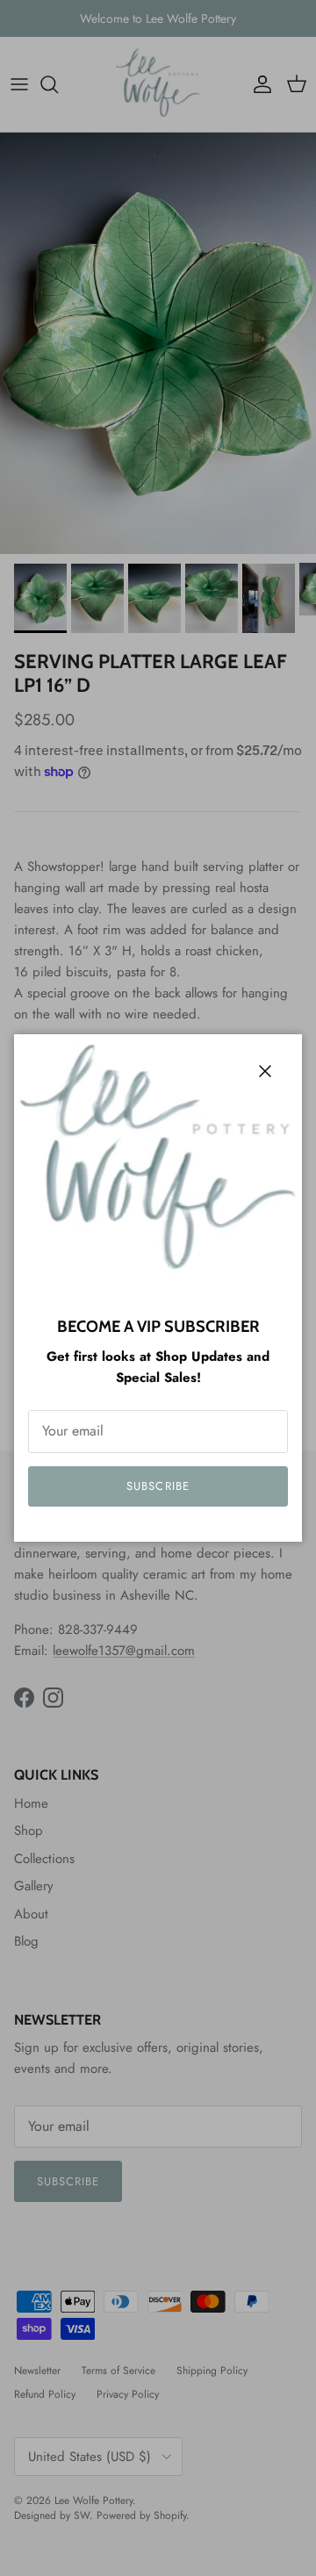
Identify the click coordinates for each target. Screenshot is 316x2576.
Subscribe (158, 1486)
